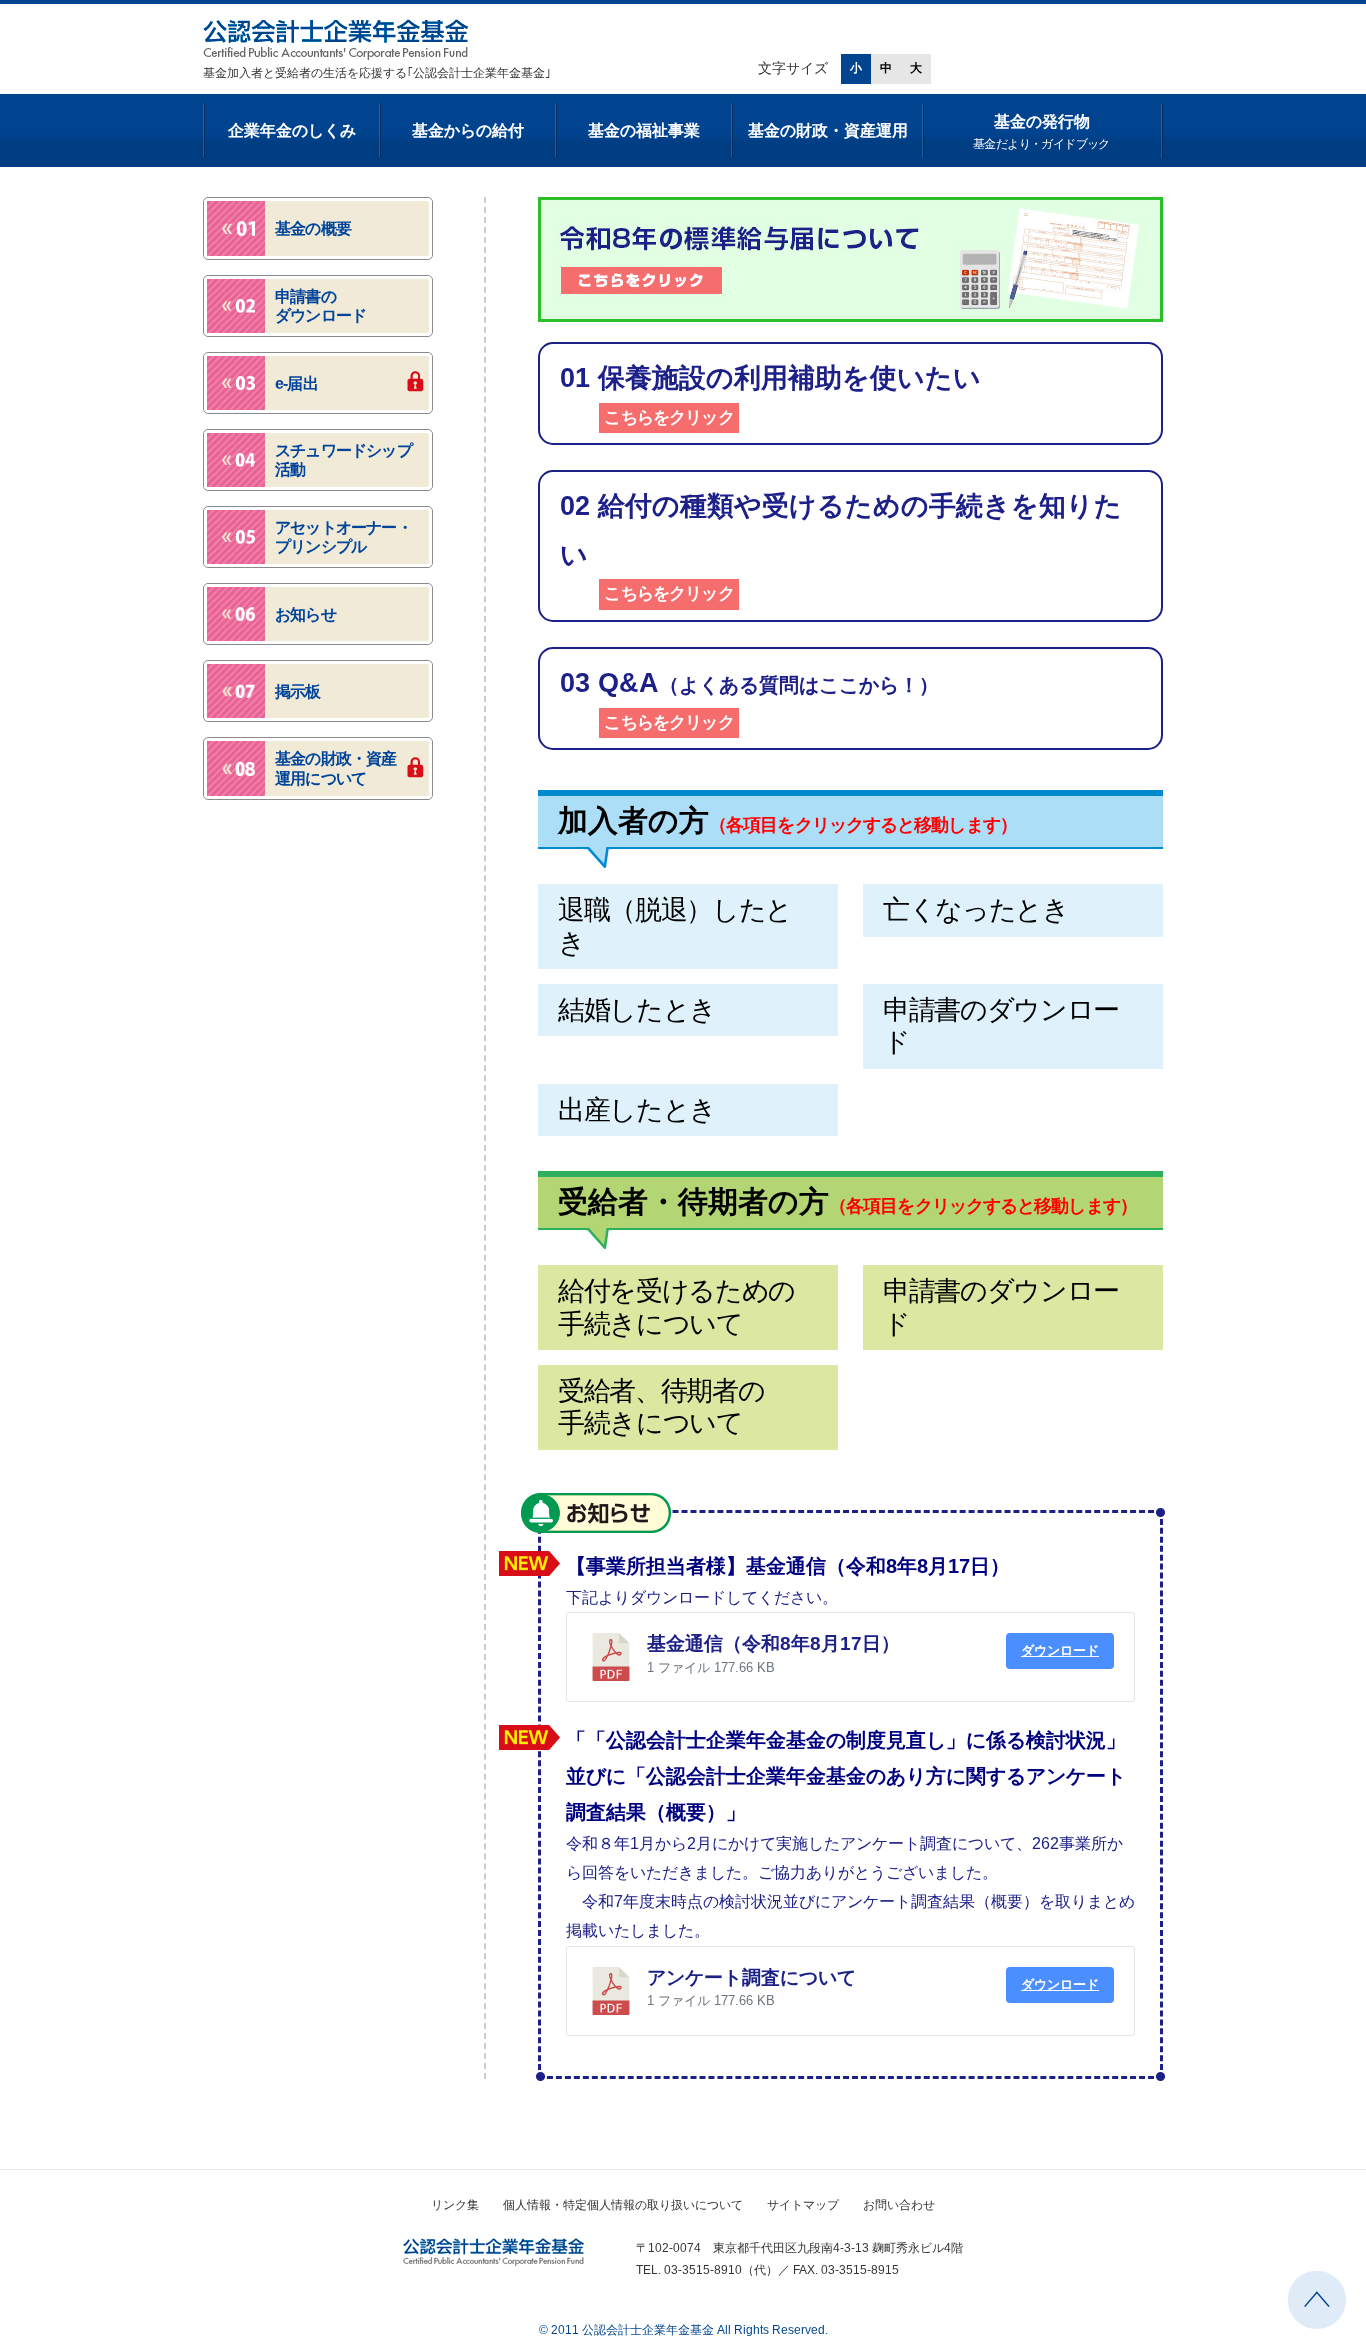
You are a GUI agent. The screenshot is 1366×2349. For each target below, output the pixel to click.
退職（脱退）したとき (675, 926)
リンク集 (455, 2205)
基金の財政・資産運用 (828, 130)
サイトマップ (803, 2205)
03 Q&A (749, 700)
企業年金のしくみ (292, 130)
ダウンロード (1060, 1650)
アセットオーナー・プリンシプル (343, 537)
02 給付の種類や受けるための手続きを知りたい (841, 547)
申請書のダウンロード (1001, 1026)
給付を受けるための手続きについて (676, 1307)
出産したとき (637, 1110)
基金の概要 (313, 228)
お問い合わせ (899, 2205)
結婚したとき (637, 1010)
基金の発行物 (1041, 132)
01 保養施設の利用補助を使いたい (770, 395)
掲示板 (298, 691)
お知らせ (596, 1513)
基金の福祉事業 (644, 130)
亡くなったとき (976, 910)
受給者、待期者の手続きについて (661, 1407)
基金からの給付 (468, 130)
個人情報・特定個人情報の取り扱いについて (623, 2205)
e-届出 (296, 383)
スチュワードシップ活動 (343, 460)
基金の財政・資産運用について (336, 768)
